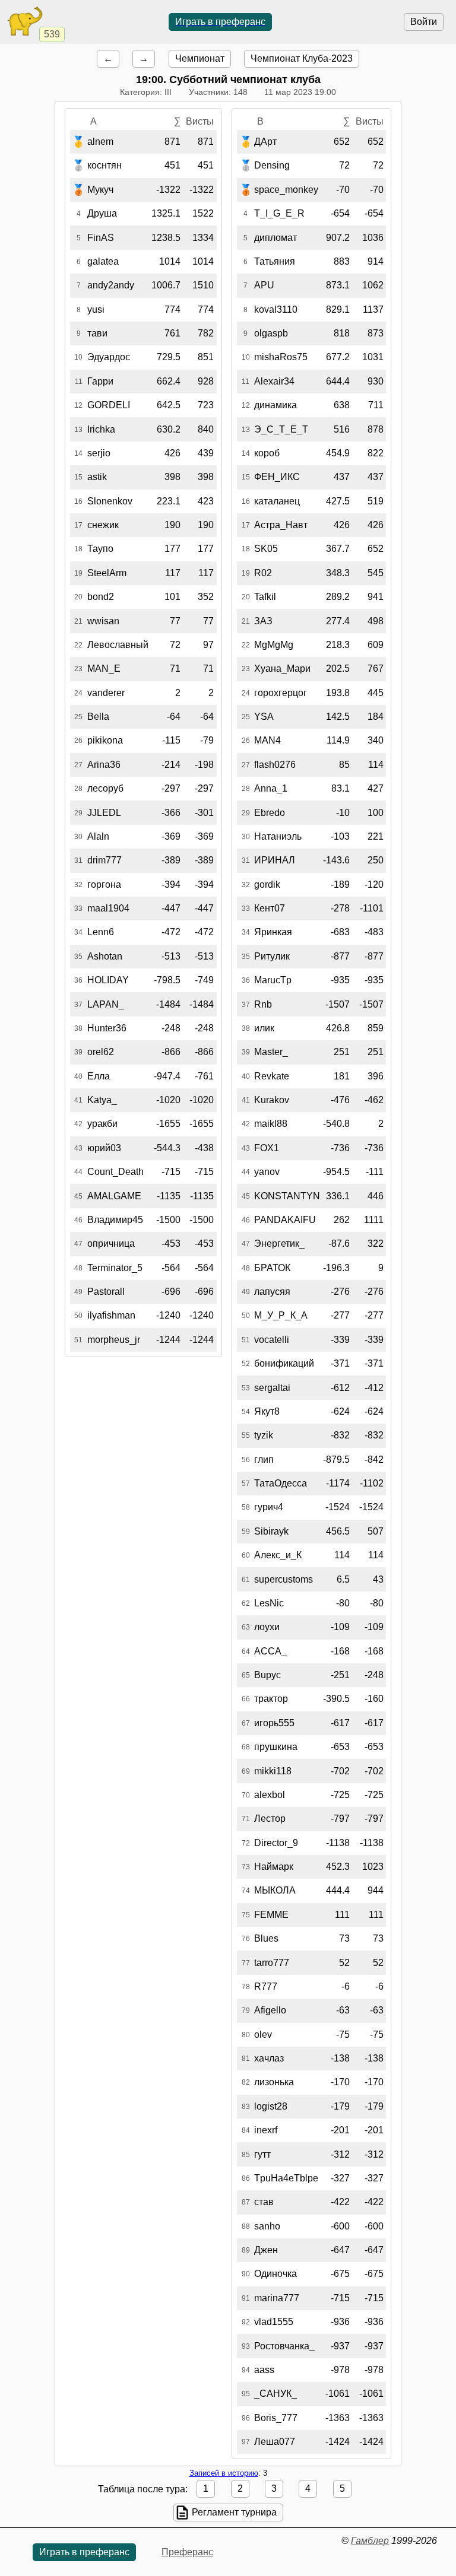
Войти (424, 22)
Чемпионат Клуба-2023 (302, 58)
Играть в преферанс (220, 22)
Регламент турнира (234, 2512)
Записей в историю (224, 2473)
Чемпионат (200, 58)
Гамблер (370, 2541)
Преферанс (187, 2552)
